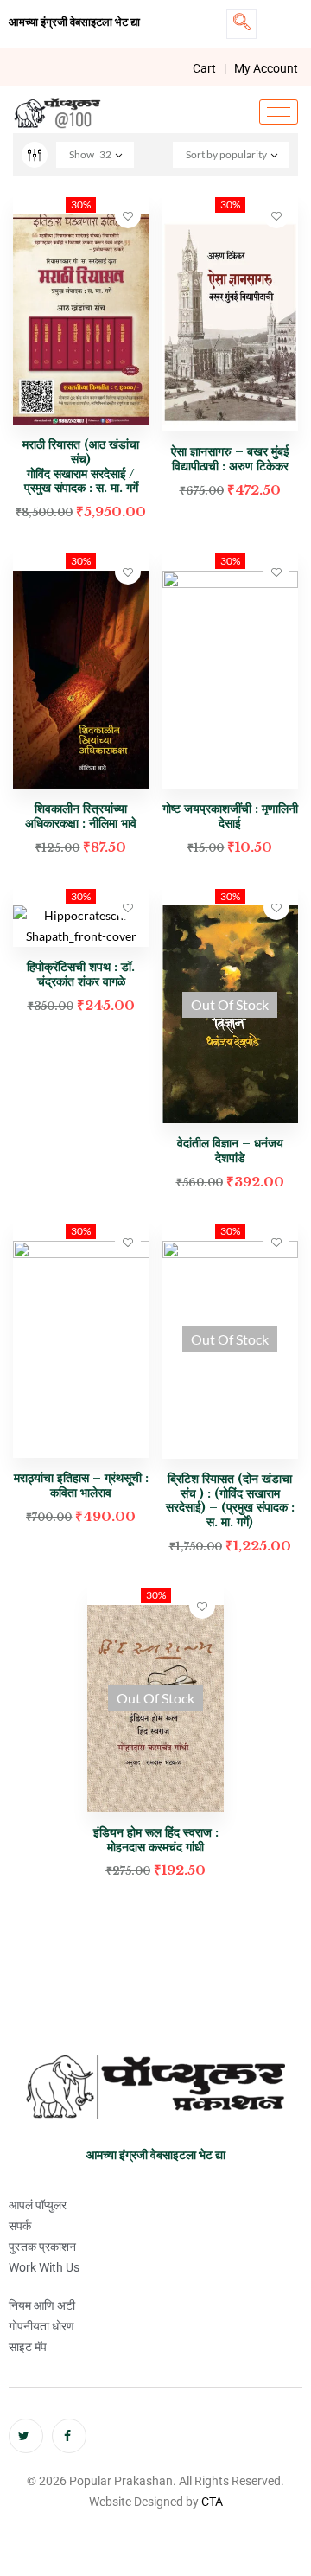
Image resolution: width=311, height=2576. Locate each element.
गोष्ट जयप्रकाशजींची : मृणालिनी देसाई (230, 816)
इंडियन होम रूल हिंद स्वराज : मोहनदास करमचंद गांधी (156, 1840)
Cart (204, 68)
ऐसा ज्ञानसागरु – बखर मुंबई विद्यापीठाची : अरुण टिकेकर (230, 459)
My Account (266, 68)
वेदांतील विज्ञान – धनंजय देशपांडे (230, 1151)
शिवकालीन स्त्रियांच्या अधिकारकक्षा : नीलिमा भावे (81, 816)
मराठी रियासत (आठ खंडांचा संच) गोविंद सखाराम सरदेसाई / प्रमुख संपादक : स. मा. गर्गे (81, 466)
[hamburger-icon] (279, 112)
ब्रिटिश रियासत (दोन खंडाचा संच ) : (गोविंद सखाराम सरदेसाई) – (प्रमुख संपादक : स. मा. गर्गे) (230, 1500)
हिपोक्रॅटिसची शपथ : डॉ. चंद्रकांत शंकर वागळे (81, 974)
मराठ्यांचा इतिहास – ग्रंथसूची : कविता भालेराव (81, 1485)
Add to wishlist (128, 215)
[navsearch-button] (241, 24)
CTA (212, 2502)
